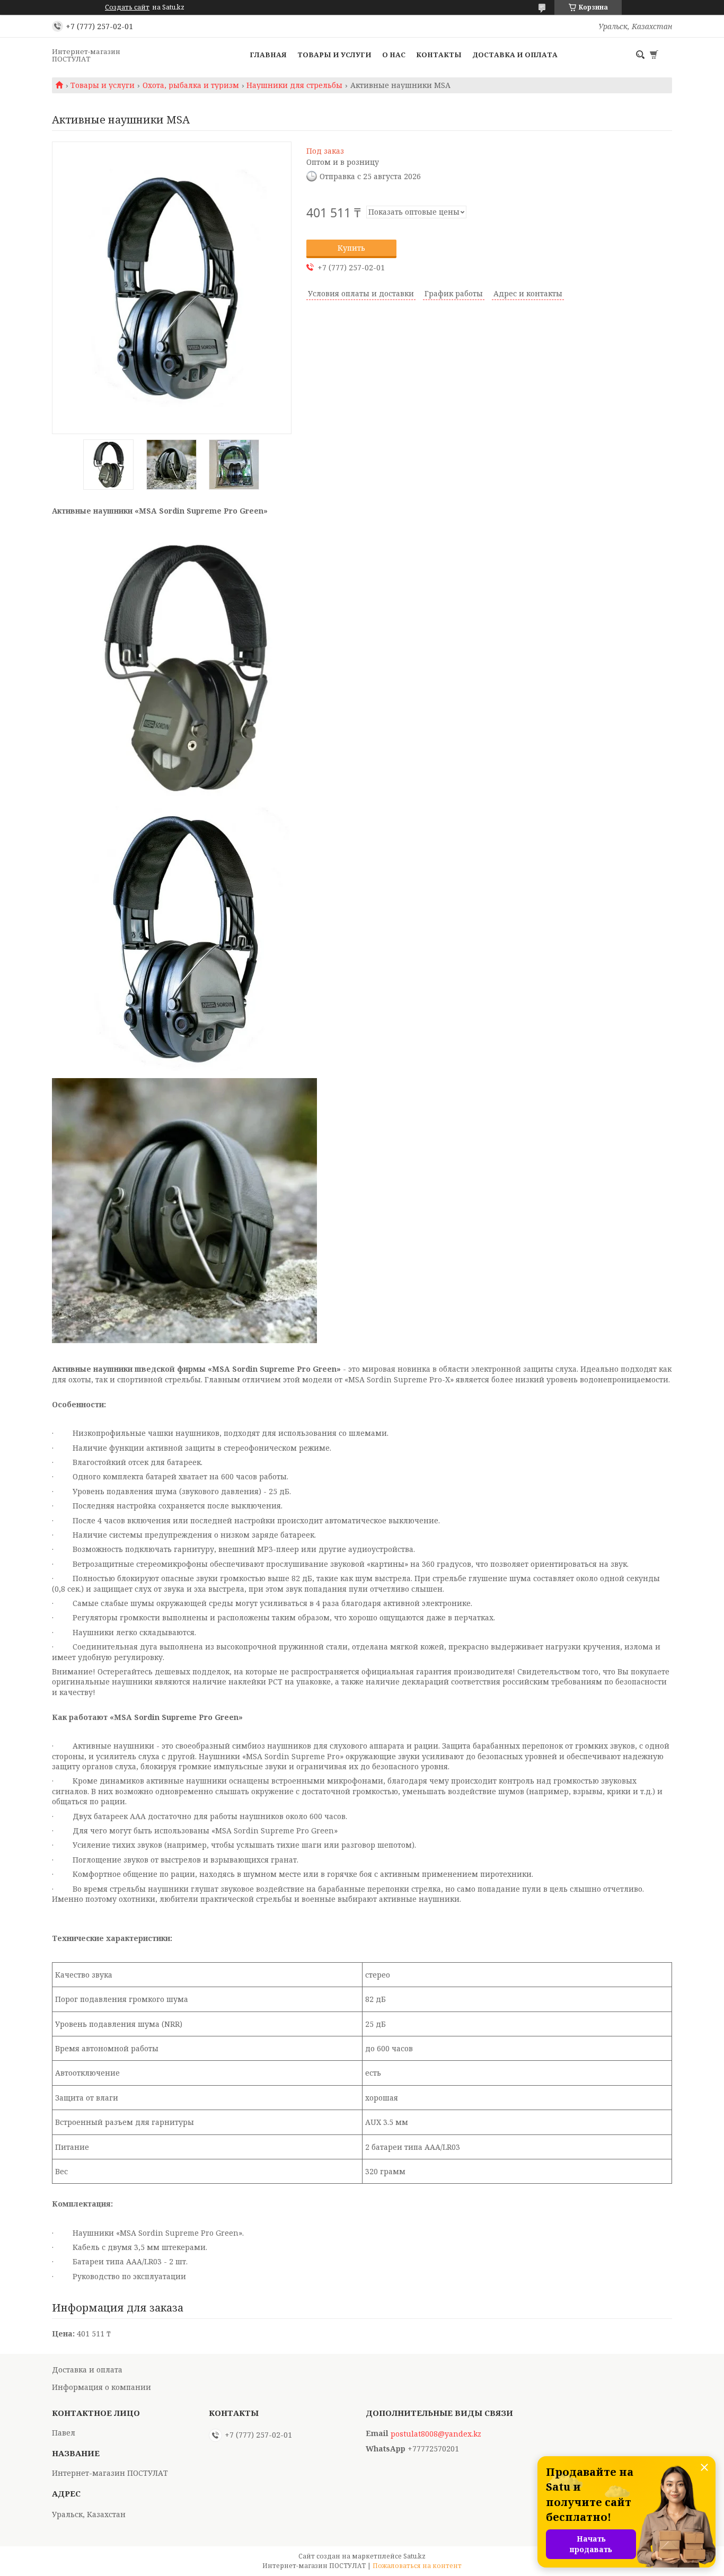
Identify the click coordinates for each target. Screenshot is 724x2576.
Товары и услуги (334, 55)
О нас (394, 55)
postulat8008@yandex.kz (436, 2434)
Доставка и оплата (515, 55)
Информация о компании (101, 2387)
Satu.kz (414, 2556)
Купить (351, 248)
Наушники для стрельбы (294, 85)
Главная (268, 55)
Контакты (439, 55)
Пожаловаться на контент (417, 2566)
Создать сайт (127, 7)
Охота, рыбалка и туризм (191, 85)
